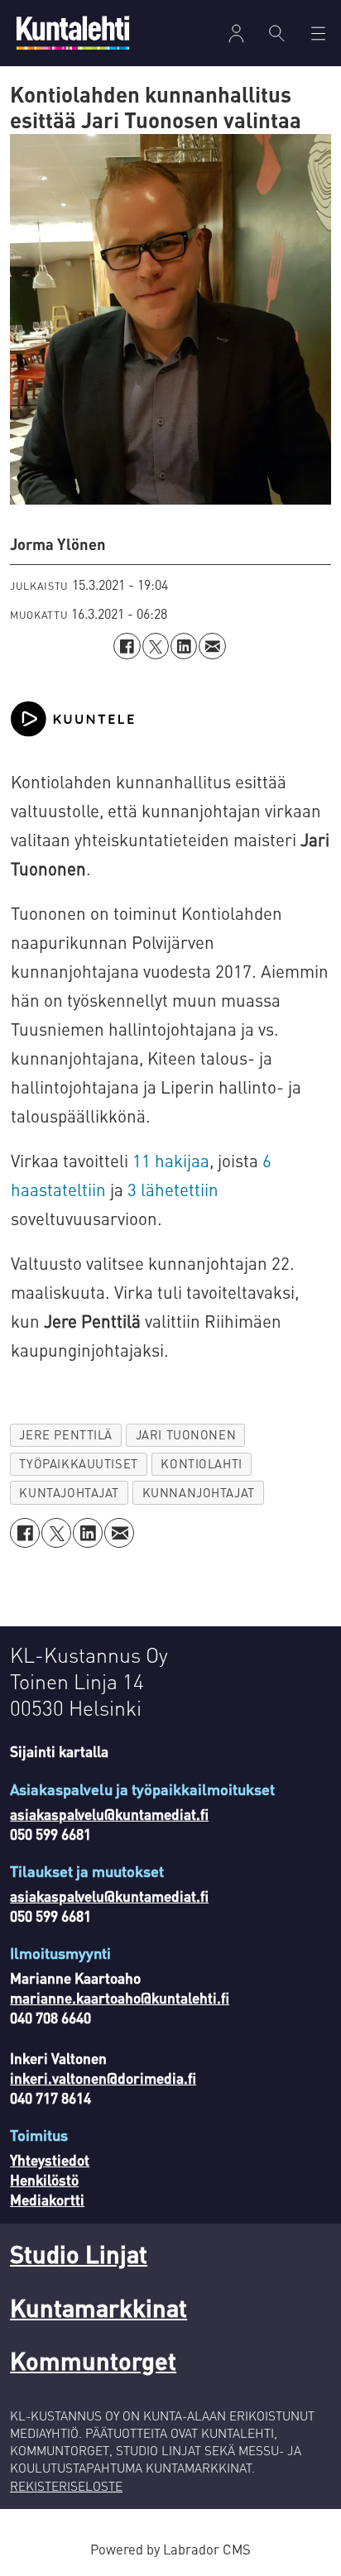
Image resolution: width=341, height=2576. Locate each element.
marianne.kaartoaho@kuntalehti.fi (120, 1998)
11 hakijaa (171, 1161)
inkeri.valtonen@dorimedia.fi (103, 2078)
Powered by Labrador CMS (170, 2549)
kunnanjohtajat (199, 1492)
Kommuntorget (93, 2361)
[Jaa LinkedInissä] (184, 646)
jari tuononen (186, 1434)
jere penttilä (66, 1434)
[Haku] (277, 33)
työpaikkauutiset (78, 1463)
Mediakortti (47, 2200)
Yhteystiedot (50, 2160)
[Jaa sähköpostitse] (212, 646)
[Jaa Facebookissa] (127, 646)
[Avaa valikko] (236, 34)
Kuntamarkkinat (98, 2308)
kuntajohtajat (69, 1492)
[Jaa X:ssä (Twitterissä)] (156, 646)
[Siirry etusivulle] (73, 33)
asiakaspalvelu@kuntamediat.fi (109, 1814)
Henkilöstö (44, 2180)
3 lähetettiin (173, 1190)
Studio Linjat (79, 2254)
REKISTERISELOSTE (66, 2486)
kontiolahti (201, 1463)
